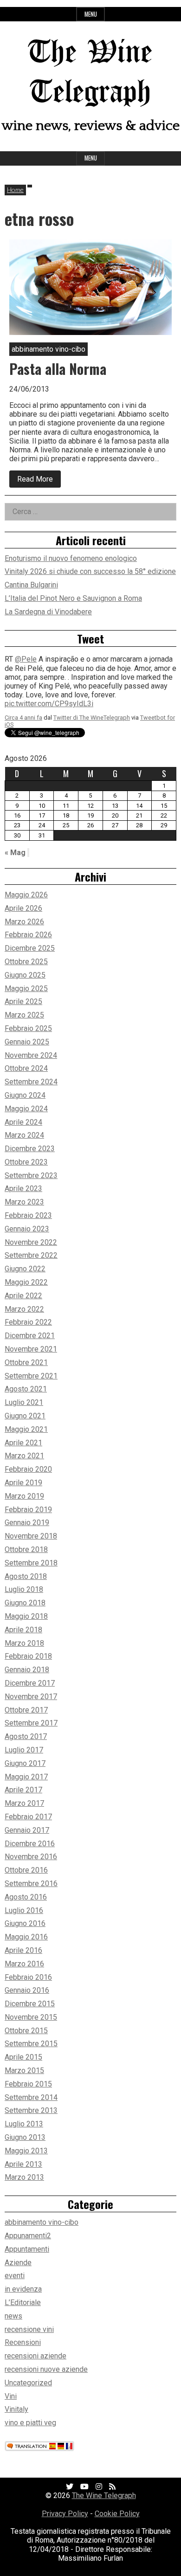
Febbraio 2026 (28, 935)
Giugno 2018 (25, 1603)
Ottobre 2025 (26, 962)
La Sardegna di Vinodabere (48, 612)
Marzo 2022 (24, 1309)
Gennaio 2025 (27, 1042)
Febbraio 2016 (28, 1977)
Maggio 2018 (26, 1616)
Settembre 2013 (31, 2110)
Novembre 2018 (31, 1536)
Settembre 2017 (31, 1723)
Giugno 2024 (25, 1095)
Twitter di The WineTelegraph (92, 663)
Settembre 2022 (31, 1255)
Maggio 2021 (26, 1429)
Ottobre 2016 (26, 1870)
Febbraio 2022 (28, 1322)
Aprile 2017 (23, 1790)
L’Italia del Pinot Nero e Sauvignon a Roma (73, 598)
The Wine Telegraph (104, 2495)
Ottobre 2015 (26, 2031)
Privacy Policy (65, 2514)
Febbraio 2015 (28, 2084)
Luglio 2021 (24, 1402)
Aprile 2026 (23, 908)
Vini (11, 2396)
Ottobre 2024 (26, 1068)
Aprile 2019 (23, 1483)
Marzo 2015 (24, 2070)
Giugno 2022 (25, 1269)
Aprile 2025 (23, 1001)
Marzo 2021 (24, 1456)
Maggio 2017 (26, 1777)
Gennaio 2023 (27, 1229)
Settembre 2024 (31, 1082)
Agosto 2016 (26, 1897)
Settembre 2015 (31, 2044)
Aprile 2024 (23, 1122)
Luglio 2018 (24, 1589)
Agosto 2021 (26, 1389)
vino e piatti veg (30, 2423)
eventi (15, 2276)
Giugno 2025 (25, 975)
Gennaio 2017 (27, 1830)
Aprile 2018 (23, 1630)
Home (15, 190)
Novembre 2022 (31, 1242)
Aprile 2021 (23, 1443)
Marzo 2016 (24, 1964)
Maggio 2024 (26, 1109)
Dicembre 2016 (30, 1844)
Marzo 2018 (24, 1643)
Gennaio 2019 (27, 1523)
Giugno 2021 (25, 1416)
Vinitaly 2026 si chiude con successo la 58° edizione (90, 571)
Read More (39, 481)
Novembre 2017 (31, 1697)
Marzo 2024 (24, 1135)
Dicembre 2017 (30, 1683)
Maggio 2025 (26, 989)
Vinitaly (16, 2409)
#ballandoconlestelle (61, 709)
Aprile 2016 (23, 1950)
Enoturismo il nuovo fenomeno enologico (71, 558)
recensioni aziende (36, 2356)
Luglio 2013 (24, 2124)
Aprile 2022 (23, 1296)
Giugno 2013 (25, 2137)
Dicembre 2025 (30, 948)
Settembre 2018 (31, 1563)
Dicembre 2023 (30, 1149)
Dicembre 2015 (30, 2004)
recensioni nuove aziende (46, 2369)
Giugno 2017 (25, 1763)
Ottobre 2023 (26, 1162)
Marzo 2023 (24, 1202)
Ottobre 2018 (26, 1549)
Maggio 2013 (26, 2151)
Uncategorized (28, 2383)
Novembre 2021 (31, 1349)
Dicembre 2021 (30, 1336)
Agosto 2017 (26, 1736)
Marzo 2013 (24, 2177)
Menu (91, 14)
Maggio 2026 (26, 895)
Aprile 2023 (23, 1188)
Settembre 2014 (31, 2097)
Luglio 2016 (24, 1910)
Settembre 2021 (31, 1376)
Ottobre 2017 (26, 1710)
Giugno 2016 (25, 1923)
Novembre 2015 (31, 2017)
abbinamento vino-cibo (42, 2222)
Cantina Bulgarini (31, 585)
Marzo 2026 (24, 922)
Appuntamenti (27, 2249)
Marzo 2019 (24, 1496)
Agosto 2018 (26, 1576)
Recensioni (23, 2342)
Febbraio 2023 (28, 1215)
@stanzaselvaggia (45, 682)
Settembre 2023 (31, 1175)
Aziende (18, 2263)
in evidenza (23, 2289)
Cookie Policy (117, 2514)
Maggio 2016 (26, 1937)
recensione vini (29, 2329)
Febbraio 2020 (28, 1469)
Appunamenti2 (28, 2236)
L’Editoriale (23, 2302)
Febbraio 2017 (28, 1817)
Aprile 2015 (23, 2057)
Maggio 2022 (26, 1282)
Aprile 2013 (23, 2164)
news (13, 2316)
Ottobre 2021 (26, 1362)
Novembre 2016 (31, 1857)
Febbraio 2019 (28, 1510)
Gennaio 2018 (27, 1670)
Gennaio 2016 (27, 1990)
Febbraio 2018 (28, 1656)
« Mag (15, 853)
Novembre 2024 (31, 1055)
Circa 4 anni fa (23, 663)
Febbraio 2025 (28, 1028)
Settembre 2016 (31, 1884)
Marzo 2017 (24, 1803)
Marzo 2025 (24, 1015)
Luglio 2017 (24, 1750)
